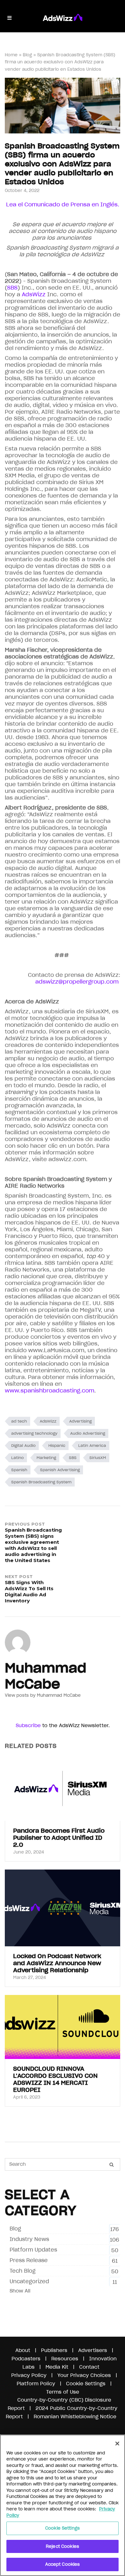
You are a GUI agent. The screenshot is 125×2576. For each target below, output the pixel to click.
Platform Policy (36, 2384)
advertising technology (34, 1433)
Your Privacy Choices (84, 2375)
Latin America (92, 1445)
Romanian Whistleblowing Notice (75, 2416)
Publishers (54, 2350)
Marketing (46, 1458)
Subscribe (28, 1725)
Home (11, 55)
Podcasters (26, 2359)
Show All (20, 2291)
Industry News (29, 2239)
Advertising (80, 1421)
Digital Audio (23, 1445)
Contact (89, 2367)
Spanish (19, 1470)
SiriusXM (98, 1458)
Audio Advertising (88, 1433)
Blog (27, 55)
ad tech (19, 1421)
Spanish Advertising (60, 1470)
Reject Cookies (63, 2546)
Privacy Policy (29, 2375)
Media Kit (57, 2367)
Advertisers (93, 2350)
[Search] (112, 2165)
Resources (65, 2359)
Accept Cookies (63, 2564)
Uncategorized (29, 2281)
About (23, 2350)
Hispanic (57, 1445)
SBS (73, 1458)
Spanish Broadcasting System (41, 1482)
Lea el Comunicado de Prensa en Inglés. (63, 204)
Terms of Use (63, 2392)
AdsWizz (48, 1421)
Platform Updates (33, 2250)
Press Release (29, 2260)
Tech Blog (23, 2271)
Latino (17, 1458)
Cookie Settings (63, 2528)
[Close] (117, 2444)
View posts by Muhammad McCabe (43, 1695)
